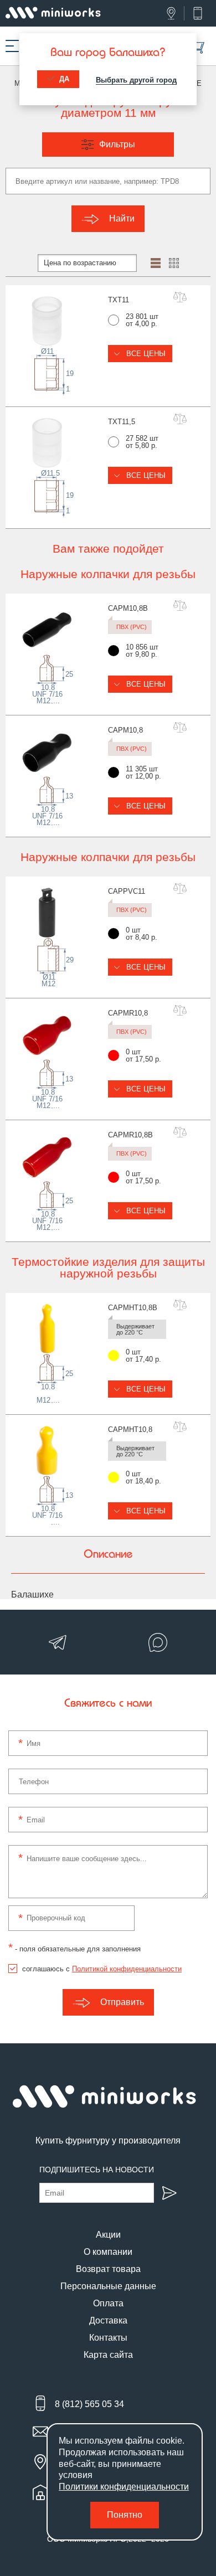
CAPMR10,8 (128, 1013)
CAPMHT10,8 (130, 1429)
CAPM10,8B (128, 608)
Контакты (108, 2338)
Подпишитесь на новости (97, 2170)
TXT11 (119, 300)
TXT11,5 (122, 422)
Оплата (108, 2303)
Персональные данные (108, 2286)
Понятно (125, 2515)
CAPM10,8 (125, 730)
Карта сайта (108, 2355)
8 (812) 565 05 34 (89, 2404)
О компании (108, 2252)
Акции (108, 2235)
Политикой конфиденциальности (127, 1969)
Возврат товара (108, 2269)
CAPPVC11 (127, 891)
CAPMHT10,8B (133, 1308)
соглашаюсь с (102, 1969)
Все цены (145, 354)
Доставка (108, 2320)
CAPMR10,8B (130, 1135)
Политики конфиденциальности (124, 2487)
